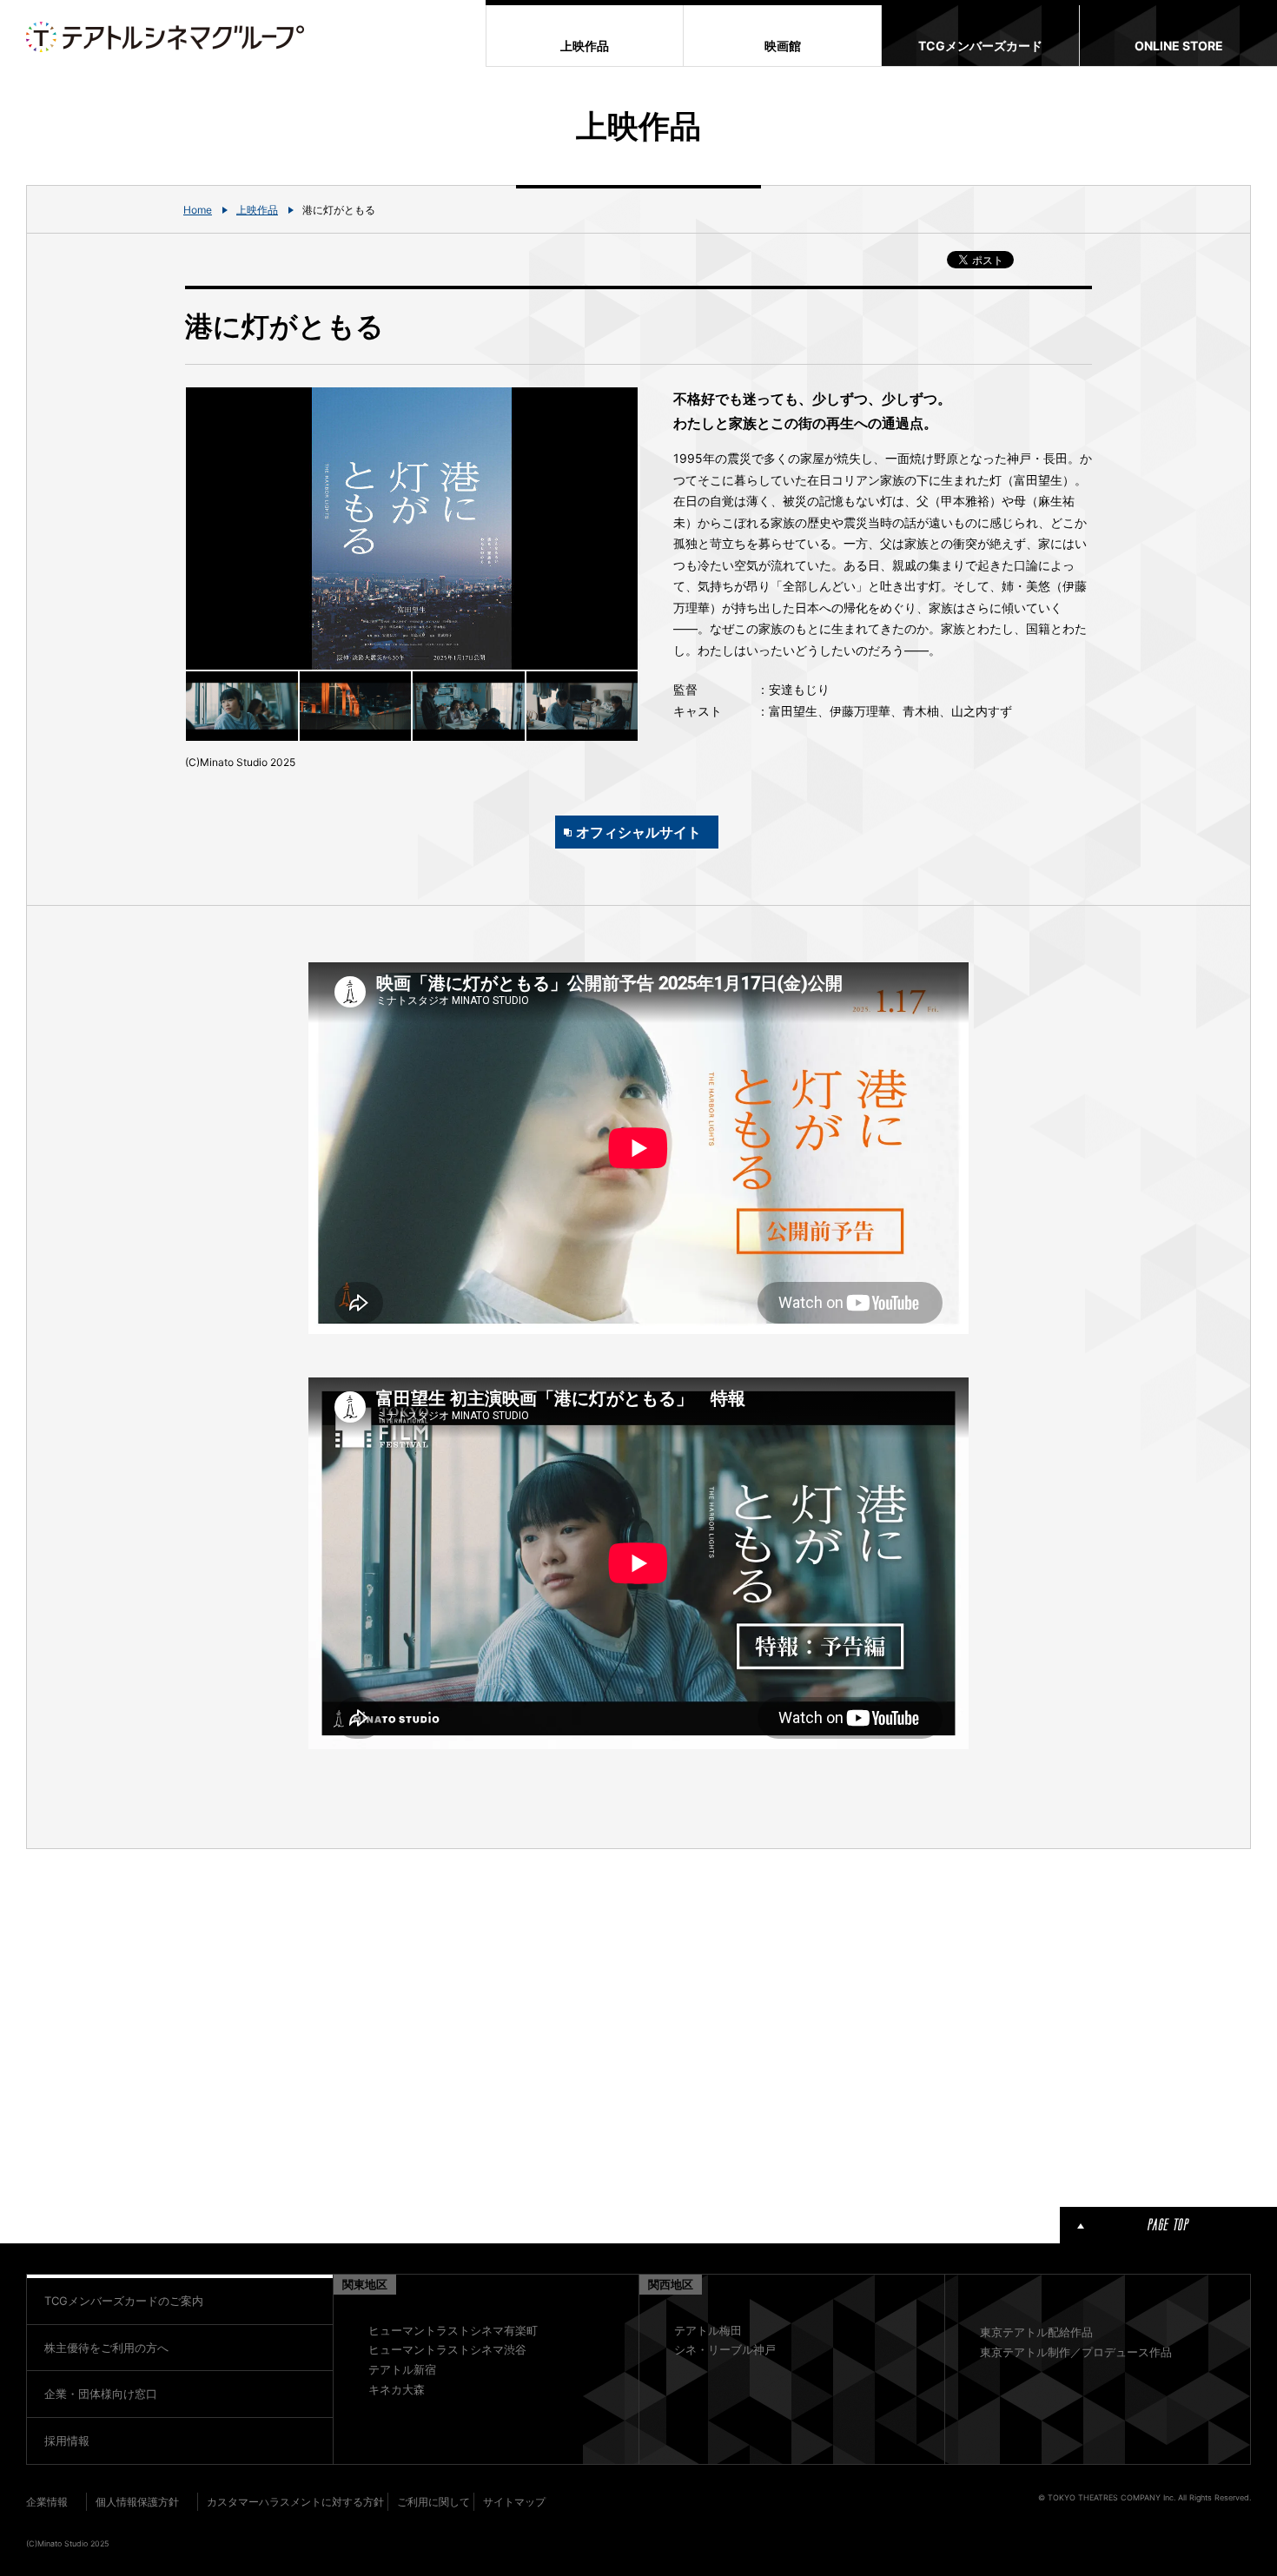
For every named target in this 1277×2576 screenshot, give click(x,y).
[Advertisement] (412, 2024)
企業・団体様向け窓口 (101, 2394)
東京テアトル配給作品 (1036, 2332)
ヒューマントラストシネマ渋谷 (447, 2349)
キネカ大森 (397, 2389)
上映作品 (257, 210)
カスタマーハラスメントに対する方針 (295, 2502)
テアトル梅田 (708, 2330)
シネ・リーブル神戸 (725, 2349)
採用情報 (67, 2441)
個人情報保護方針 (137, 2502)
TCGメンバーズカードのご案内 (124, 2301)
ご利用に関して (433, 2502)
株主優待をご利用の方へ (106, 2348)
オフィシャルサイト (638, 832)
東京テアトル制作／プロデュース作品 (1076, 2352)
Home (198, 210)
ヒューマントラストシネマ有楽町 (453, 2330)
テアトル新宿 (402, 2369)
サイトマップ (514, 2502)
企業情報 (47, 2502)
